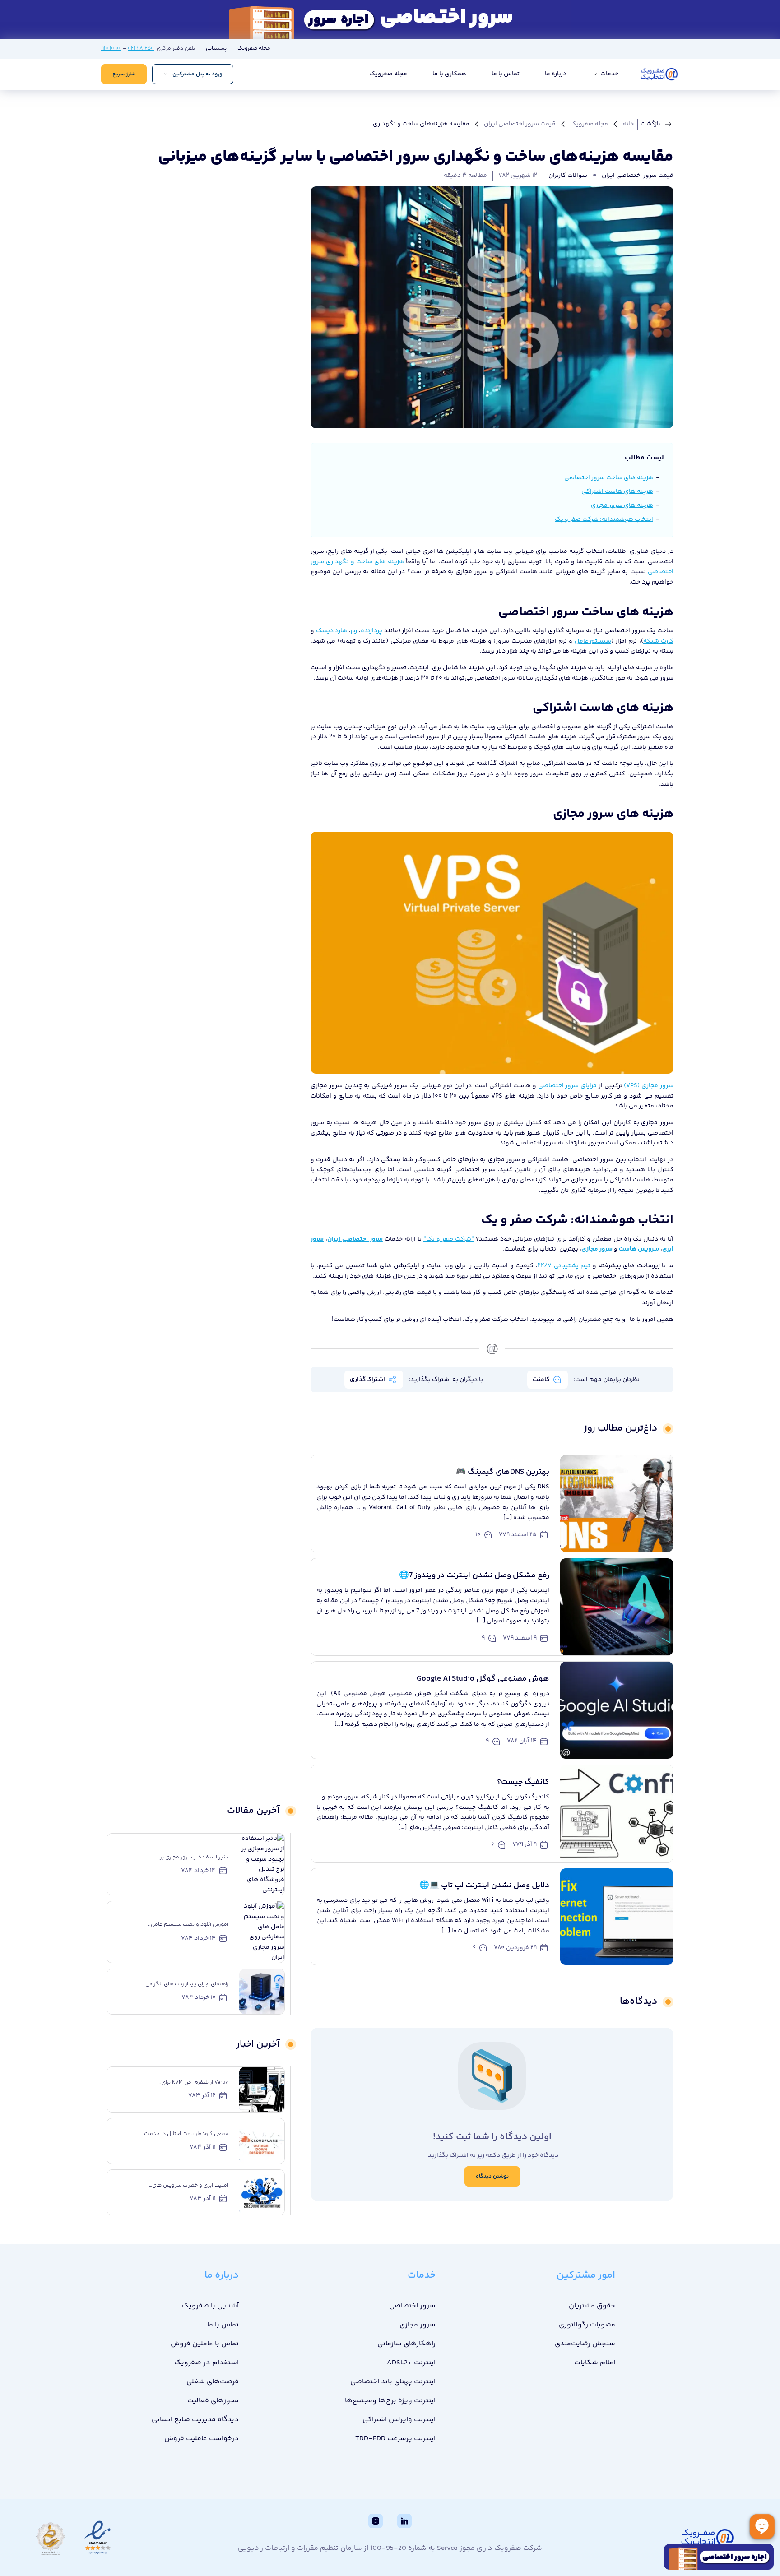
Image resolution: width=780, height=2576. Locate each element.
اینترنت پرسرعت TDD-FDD (395, 2439)
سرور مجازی (418, 2325)
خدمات (609, 74)
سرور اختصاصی (412, 2306)
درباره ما (556, 74)
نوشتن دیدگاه (492, 2176)
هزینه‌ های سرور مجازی (622, 505)
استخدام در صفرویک (207, 2363)
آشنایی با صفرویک (210, 2306)
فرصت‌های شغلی (213, 2382)
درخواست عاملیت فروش (202, 2439)
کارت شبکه (658, 641)
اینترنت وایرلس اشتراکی (399, 2420)
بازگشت (651, 124)
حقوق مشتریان (592, 2306)
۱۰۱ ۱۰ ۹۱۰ (111, 49)
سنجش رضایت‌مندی (585, 2344)
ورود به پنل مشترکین (197, 74)
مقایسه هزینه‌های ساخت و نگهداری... (418, 124)
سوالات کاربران (568, 176)
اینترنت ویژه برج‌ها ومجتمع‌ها (390, 2401)
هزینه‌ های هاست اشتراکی (617, 491)
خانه (628, 124)
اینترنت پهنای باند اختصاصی (393, 2382)
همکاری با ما (449, 74)
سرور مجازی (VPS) (649, 1086)
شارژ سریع (124, 74)
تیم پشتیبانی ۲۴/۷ (564, 1266)
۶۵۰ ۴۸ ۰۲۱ (141, 49)
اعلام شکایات (595, 2363)
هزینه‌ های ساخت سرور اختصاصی (609, 478)
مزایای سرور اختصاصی (568, 1086)
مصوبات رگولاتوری (587, 2325)
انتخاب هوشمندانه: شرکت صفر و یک (604, 519)
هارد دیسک (332, 631)
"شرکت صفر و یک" (449, 1239)
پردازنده (371, 631)
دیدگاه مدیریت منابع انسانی (195, 2420)
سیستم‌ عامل (593, 641)
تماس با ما (506, 74)
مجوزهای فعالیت (213, 2401)
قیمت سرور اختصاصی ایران (520, 124)
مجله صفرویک (254, 49)
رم (354, 631)
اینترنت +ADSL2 (411, 2363)
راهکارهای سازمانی (406, 2344)
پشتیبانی (216, 49)
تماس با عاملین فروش (205, 2344)
